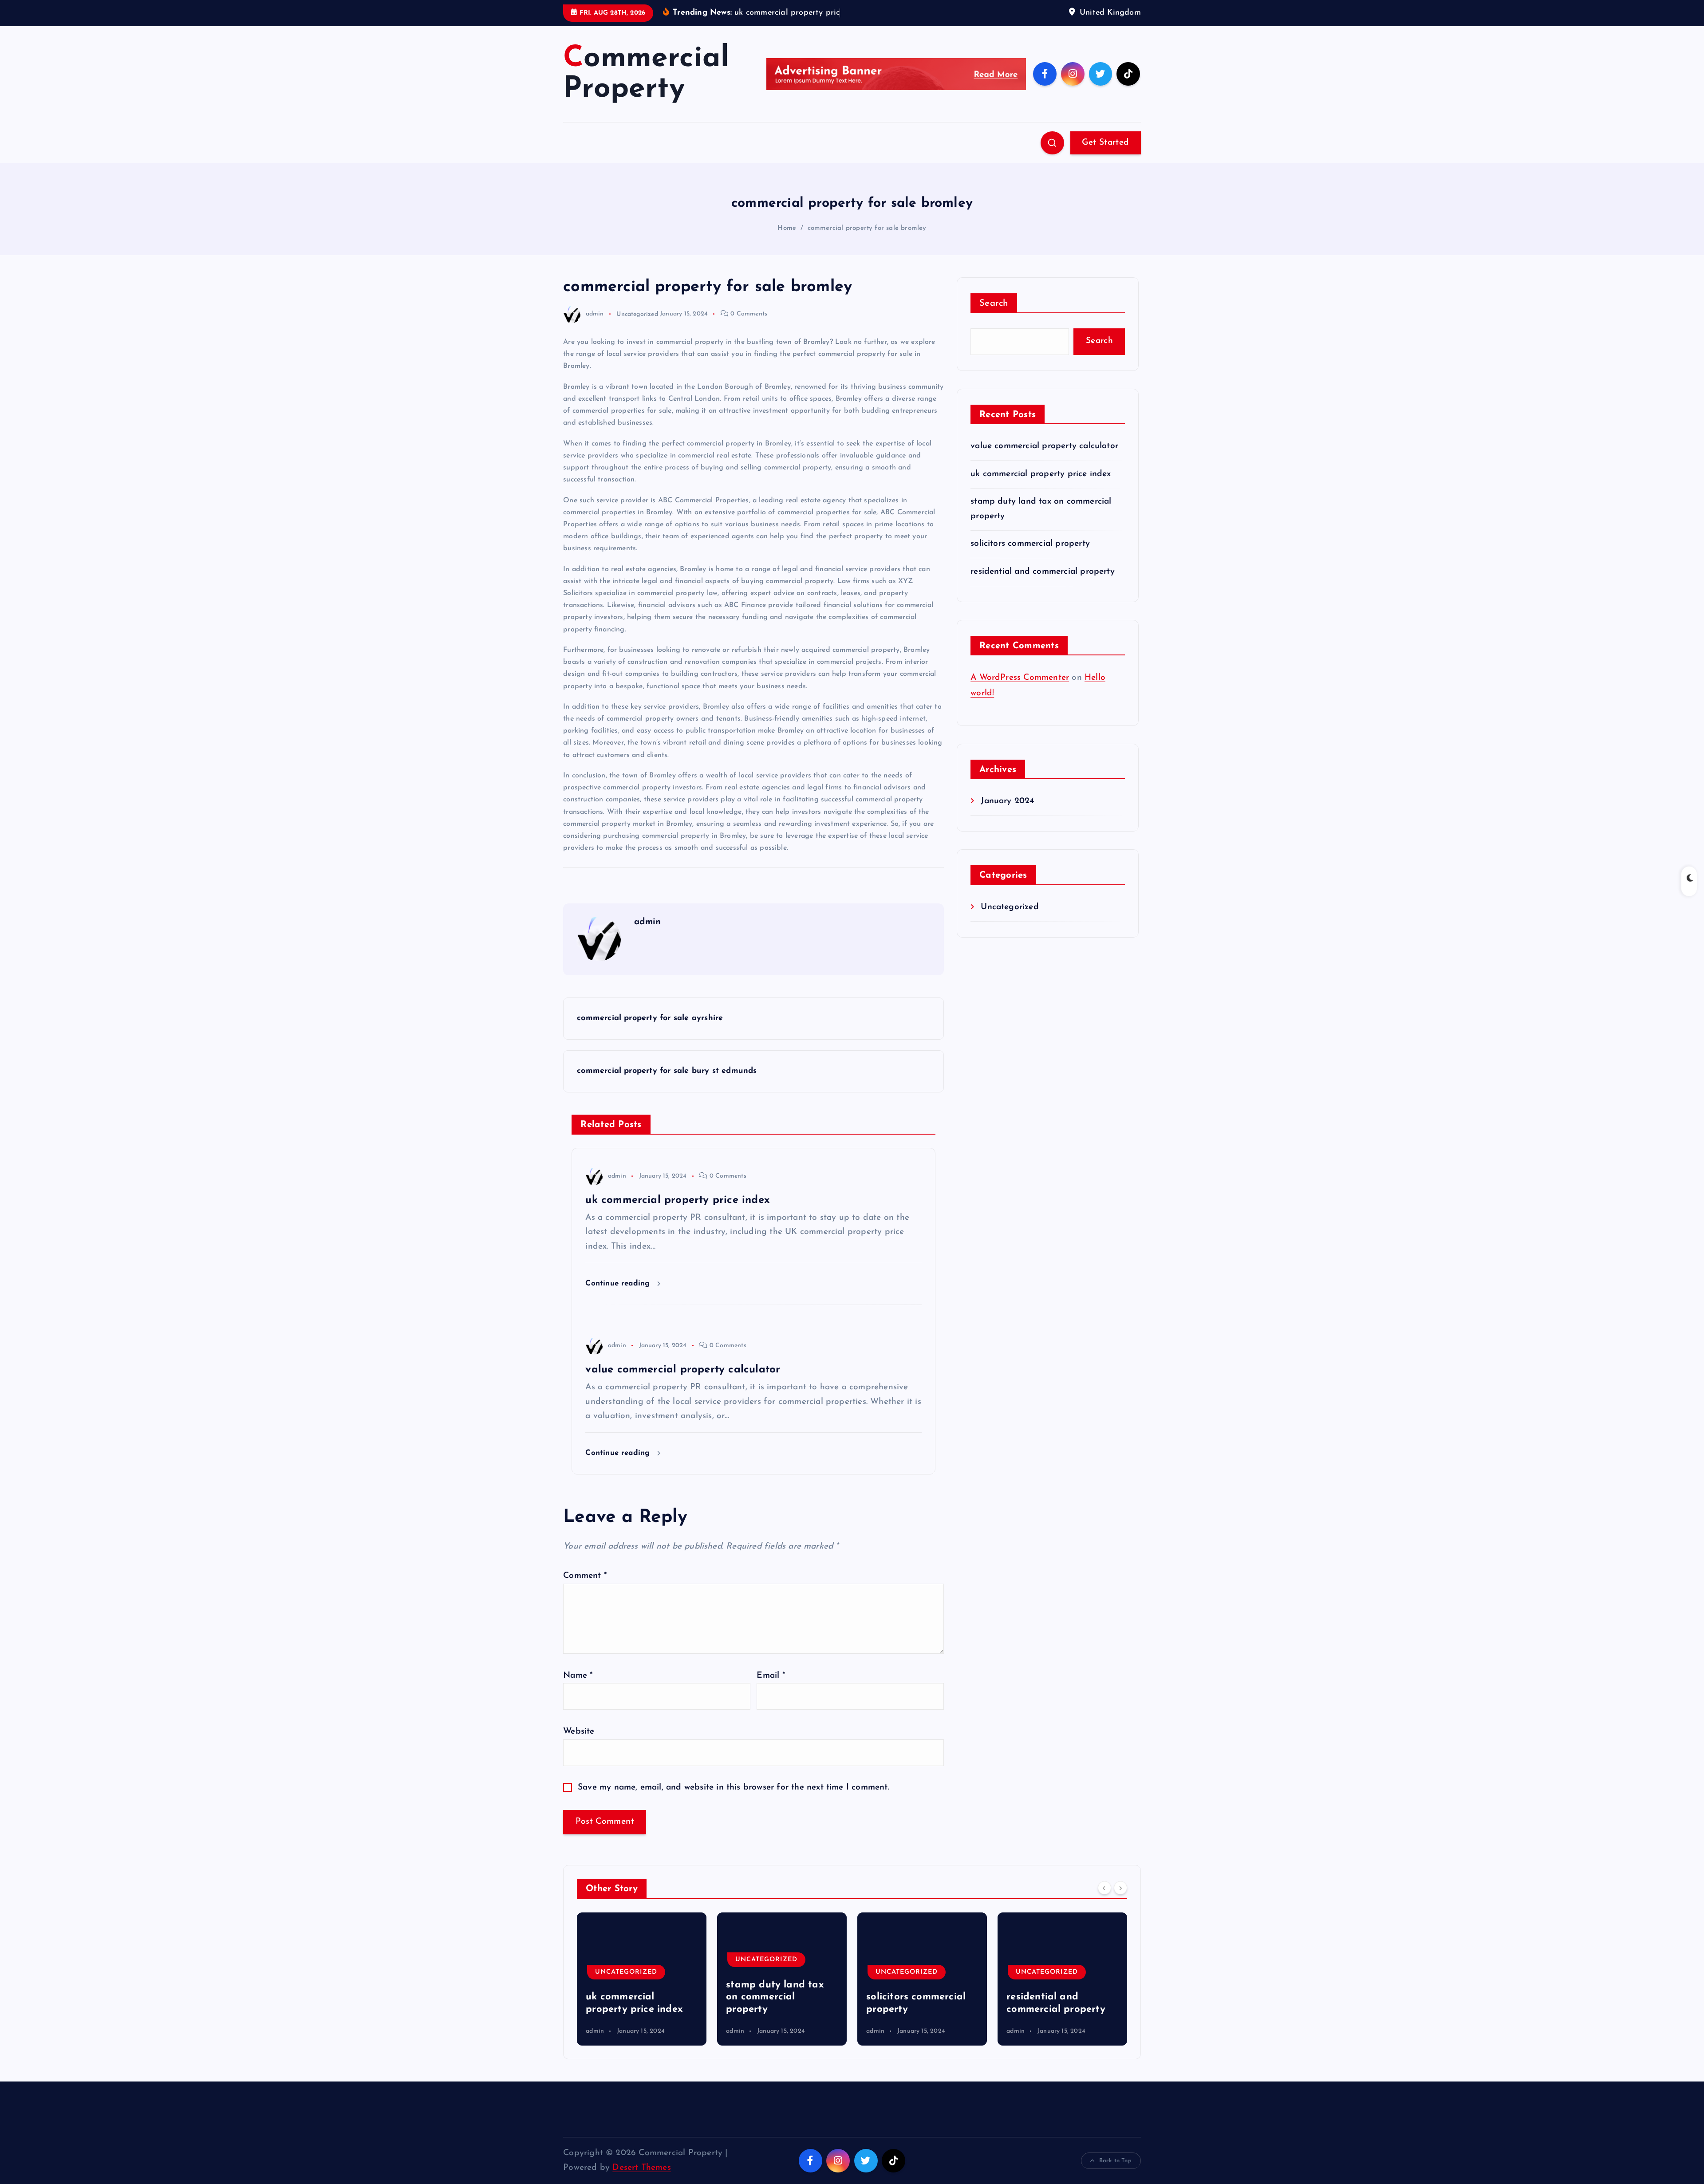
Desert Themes (642, 2168)
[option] (642, 1979)
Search (994, 304)
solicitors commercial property (1030, 544)
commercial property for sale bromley (867, 228)
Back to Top (1115, 2161)
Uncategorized (637, 314)
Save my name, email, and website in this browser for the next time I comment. (734, 1788)
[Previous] (1104, 1888)
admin (595, 314)
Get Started (1105, 143)
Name (578, 1676)
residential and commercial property (1043, 572)
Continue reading (619, 1283)
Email (771, 1676)
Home (787, 228)
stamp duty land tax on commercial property (635, 1997)
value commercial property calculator (1044, 446)
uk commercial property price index (1041, 474)
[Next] (1120, 1888)
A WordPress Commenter (1020, 678)
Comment (585, 1576)
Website (579, 1732)
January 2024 (1007, 801)
